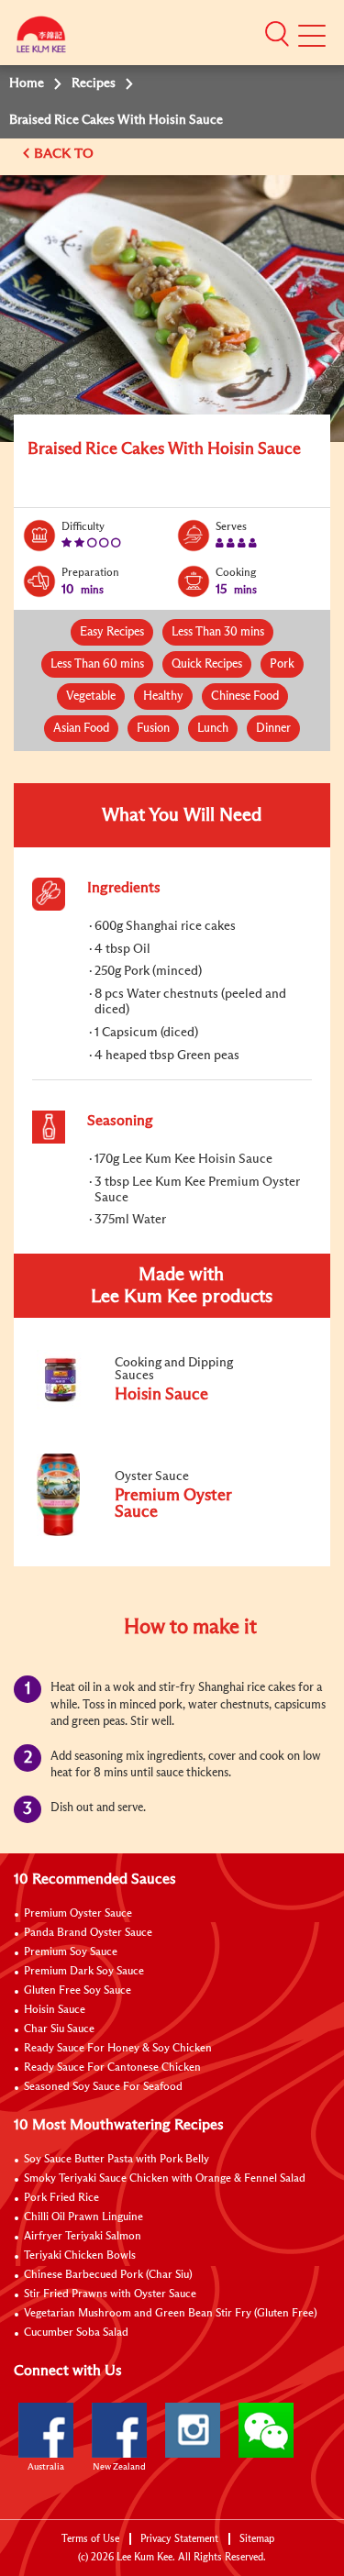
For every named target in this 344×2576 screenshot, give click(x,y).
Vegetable (91, 697)
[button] (277, 34)
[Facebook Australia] (46, 2430)
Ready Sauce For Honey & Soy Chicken (118, 2049)
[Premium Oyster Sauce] (155, 1532)
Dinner (273, 729)
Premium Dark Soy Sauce (84, 1972)
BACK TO (66, 154)
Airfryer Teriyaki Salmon (83, 2237)
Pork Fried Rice (61, 2198)
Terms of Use (90, 2539)
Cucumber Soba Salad (76, 2333)
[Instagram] (193, 2430)
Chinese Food (245, 697)
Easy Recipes (112, 632)
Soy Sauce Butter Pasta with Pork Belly (117, 2160)
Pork (282, 664)
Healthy (163, 697)
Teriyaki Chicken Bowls (80, 2256)
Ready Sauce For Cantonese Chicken (112, 2068)
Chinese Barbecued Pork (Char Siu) (108, 2275)
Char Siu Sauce (59, 2029)
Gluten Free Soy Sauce (78, 1991)
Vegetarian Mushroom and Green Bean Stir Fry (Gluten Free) (171, 2314)
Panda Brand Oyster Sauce (88, 1933)
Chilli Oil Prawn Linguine (83, 2217)
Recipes (94, 83)
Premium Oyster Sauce (78, 1914)
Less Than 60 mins (97, 664)
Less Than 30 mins (218, 632)
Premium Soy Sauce (71, 1952)
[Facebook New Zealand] (119, 2430)
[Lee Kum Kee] (41, 39)
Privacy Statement (179, 2539)
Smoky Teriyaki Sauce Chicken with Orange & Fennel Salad (165, 2179)
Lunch (213, 729)
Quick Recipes (207, 664)
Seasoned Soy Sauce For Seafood (103, 2087)
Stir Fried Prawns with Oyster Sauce (110, 2294)
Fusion (153, 729)
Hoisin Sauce (55, 2010)
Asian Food (81, 729)
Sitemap (257, 2539)
